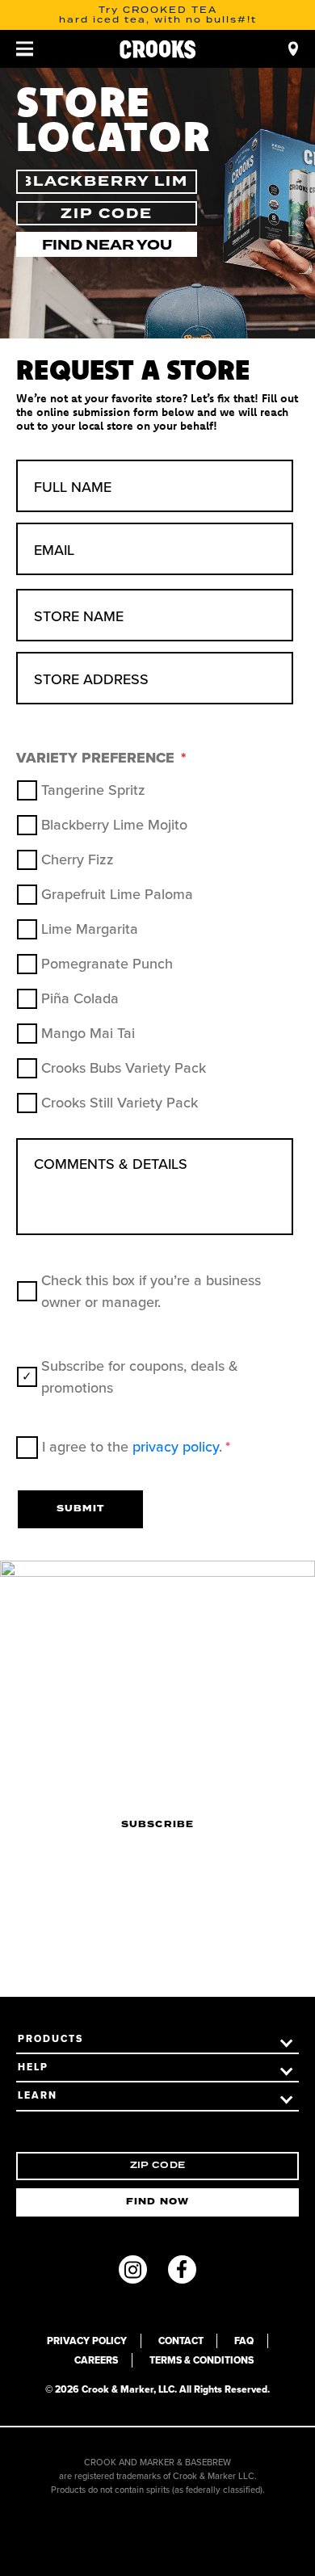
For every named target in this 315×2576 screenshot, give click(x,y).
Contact (181, 2341)
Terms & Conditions (202, 2360)
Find (294, 49)
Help (33, 2067)
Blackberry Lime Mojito (114, 825)
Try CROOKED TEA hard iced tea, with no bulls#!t (158, 15)
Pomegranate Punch (107, 964)
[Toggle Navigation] (25, 49)
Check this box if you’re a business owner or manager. (151, 1291)
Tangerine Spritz (93, 790)
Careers (96, 2360)
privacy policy (176, 1447)
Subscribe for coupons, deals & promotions (140, 1377)
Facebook (182, 2269)
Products (50, 2039)
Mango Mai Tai (88, 1033)
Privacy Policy (87, 2341)
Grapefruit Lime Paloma (117, 894)
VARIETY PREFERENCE (101, 758)
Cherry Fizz (78, 859)
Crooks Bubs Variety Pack (124, 1068)
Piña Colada (80, 998)
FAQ (244, 2341)
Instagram (133, 2269)
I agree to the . (136, 1447)
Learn (38, 2095)
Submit (80, 1509)
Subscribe (157, 1825)
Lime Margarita (90, 929)
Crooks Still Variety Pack (120, 1103)
